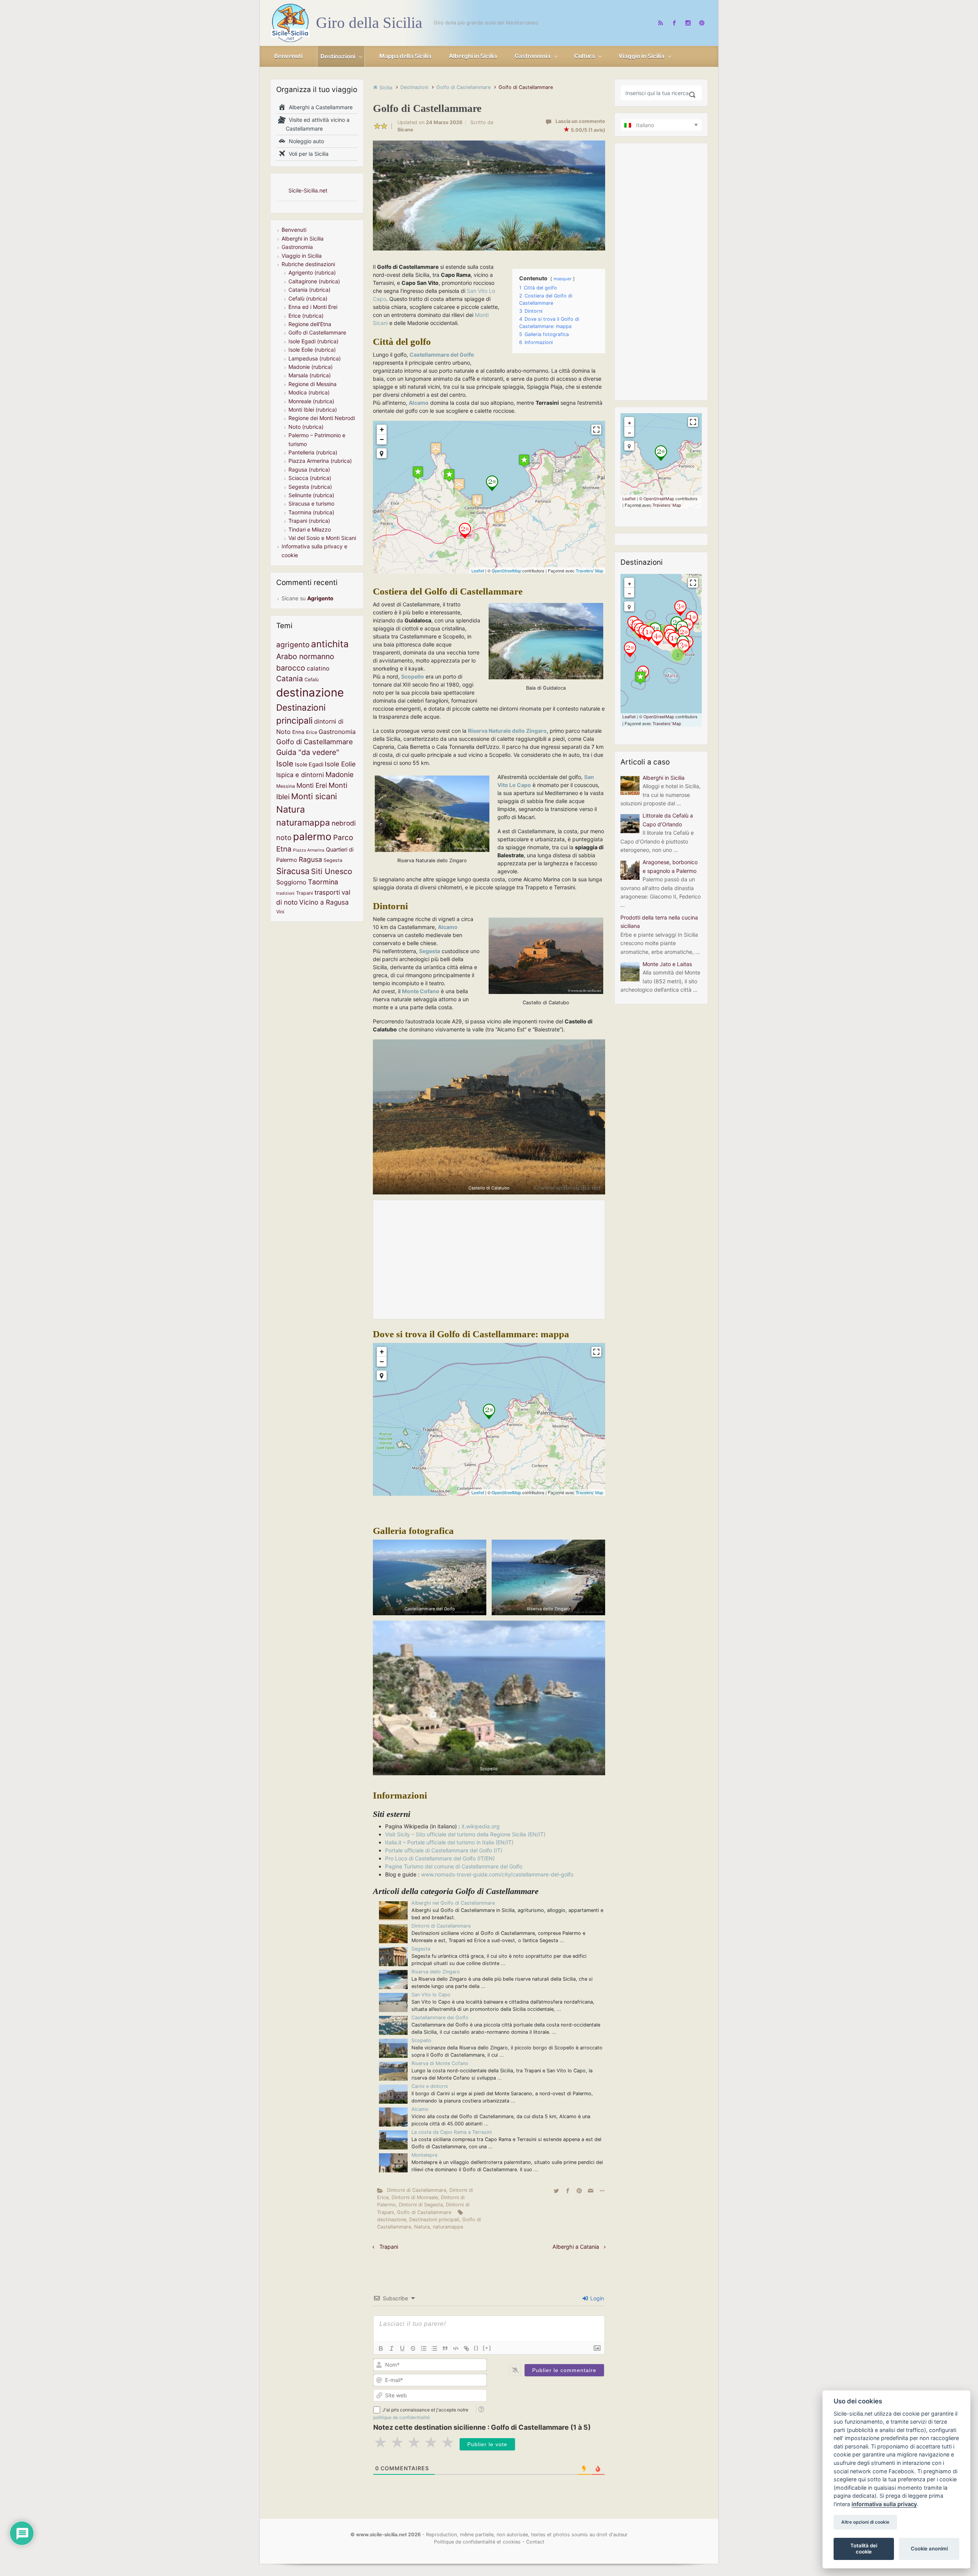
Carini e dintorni (430, 2086)
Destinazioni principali (434, 2220)
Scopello (421, 2040)
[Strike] (413, 2348)
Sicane (405, 130)
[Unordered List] (434, 2348)
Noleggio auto (305, 141)
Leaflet (478, 570)
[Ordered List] (424, 2348)
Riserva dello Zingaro (436, 1972)
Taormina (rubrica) (311, 512)
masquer (563, 279)
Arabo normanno (305, 656)
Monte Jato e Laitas (667, 964)
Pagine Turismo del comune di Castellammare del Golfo (454, 1866)
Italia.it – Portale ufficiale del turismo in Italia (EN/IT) (449, 1842)
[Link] (466, 2348)
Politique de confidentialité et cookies (477, 2542)
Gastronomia (297, 247)
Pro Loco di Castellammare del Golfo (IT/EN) (440, 1858)
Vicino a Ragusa (324, 902)
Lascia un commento (580, 121)
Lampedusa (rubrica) (315, 358)
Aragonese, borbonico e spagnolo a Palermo (670, 866)
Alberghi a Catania (576, 2247)
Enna (298, 732)
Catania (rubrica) (309, 290)
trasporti (327, 892)
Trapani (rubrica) (309, 521)
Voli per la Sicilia (307, 154)
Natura (422, 2227)
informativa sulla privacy (884, 2504)
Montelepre (424, 2155)
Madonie (340, 774)
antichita (330, 644)
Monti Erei (312, 785)
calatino (318, 668)
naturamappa (448, 2227)
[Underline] (402, 2348)
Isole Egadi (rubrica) (313, 341)
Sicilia (386, 88)
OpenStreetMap (506, 570)
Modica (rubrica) (309, 392)
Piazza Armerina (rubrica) (320, 461)
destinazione (392, 2220)
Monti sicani (314, 796)
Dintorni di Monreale (415, 2197)
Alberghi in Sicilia (303, 238)
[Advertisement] (489, 1259)
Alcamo (420, 2109)
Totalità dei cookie (864, 2549)
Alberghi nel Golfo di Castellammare (453, 1903)
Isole (285, 764)
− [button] (382, 439)
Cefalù (312, 680)
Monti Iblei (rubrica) (313, 410)
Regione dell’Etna (310, 324)
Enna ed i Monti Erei (313, 307)
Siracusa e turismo (311, 503)
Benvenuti (294, 230)
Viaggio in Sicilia (302, 256)
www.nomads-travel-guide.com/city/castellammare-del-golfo (497, 1874)
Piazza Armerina (309, 850)
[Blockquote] (445, 2348)
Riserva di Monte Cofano (440, 2063)
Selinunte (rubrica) (311, 495)
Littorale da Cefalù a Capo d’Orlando (668, 820)
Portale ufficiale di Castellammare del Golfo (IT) (444, 1850)
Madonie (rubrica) (311, 367)
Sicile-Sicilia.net (308, 190)
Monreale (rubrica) (311, 401)
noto (284, 837)
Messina (286, 786)
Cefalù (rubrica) (308, 298)
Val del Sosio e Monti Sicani (322, 538)
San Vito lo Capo (431, 1995)
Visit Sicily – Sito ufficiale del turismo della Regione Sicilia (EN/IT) (465, 1834)
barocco (291, 668)
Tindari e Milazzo (310, 529)
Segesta (421, 1949)
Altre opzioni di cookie (865, 2522)
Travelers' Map (589, 570)
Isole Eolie (340, 764)
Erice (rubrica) (306, 316)
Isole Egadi (309, 764)
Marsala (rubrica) (310, 375)
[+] (487, 2348)
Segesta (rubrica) (310, 487)
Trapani (389, 2247)
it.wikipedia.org (481, 1826)
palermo (312, 836)
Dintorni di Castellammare (441, 1926)
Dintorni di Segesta (421, 2205)
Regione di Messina (313, 384)
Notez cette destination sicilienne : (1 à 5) (482, 2427)
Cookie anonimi (929, 2549)
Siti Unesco (332, 871)
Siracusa (293, 871)
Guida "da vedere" (308, 752)
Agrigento (320, 598)
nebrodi (344, 823)
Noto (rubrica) (306, 427)
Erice (312, 732)
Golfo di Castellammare (463, 87)
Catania (290, 679)
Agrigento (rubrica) (312, 272)
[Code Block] (456, 2348)
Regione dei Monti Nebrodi (322, 418)
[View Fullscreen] (596, 430)
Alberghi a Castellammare (319, 107)
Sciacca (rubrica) (310, 478)
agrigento (293, 645)
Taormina (323, 882)
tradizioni (285, 893)
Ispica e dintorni (300, 775)
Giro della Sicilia (369, 23)
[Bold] (381, 2348)
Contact (535, 2542)
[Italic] (392, 2348)
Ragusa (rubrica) (309, 469)
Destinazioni (414, 87)
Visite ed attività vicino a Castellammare (318, 124)
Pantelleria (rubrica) (313, 452)
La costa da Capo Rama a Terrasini (452, 2132)
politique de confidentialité (402, 2417)
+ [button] (382, 429)
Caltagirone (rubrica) (314, 281)
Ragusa (310, 859)
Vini (280, 912)
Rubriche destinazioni (308, 264)
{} (476, 2348)
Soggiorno (291, 882)
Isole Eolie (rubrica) (312, 350)
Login (596, 2298)
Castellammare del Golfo (440, 2018)
